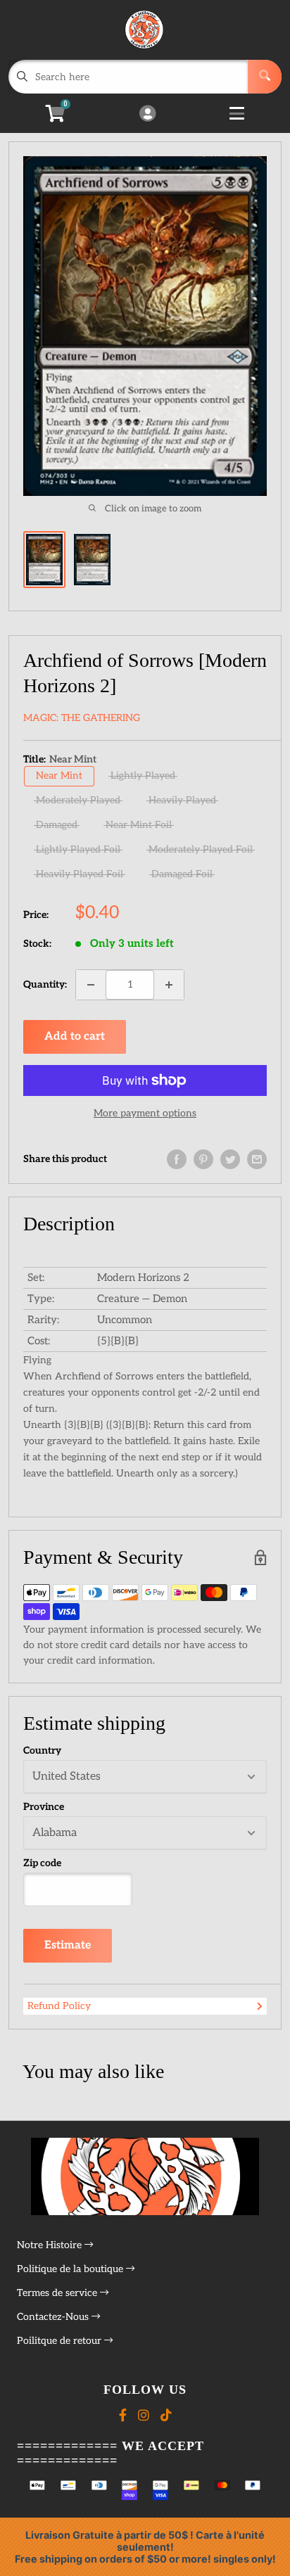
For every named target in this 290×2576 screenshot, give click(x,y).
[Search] (265, 77)
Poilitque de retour (61, 2341)
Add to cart (75, 1037)
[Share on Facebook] (177, 1159)
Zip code (42, 1863)
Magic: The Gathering (82, 718)
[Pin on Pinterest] (203, 1159)
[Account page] (147, 115)
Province (44, 1807)
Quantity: (45, 984)
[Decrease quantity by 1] (91, 985)
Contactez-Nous (54, 2317)
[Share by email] (257, 1159)
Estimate (68, 1945)
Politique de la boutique (71, 2269)
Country (42, 1751)
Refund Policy (59, 2006)
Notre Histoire (51, 2245)
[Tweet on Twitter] (230, 1159)
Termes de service (58, 2293)
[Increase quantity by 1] (169, 985)
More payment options (145, 1113)
